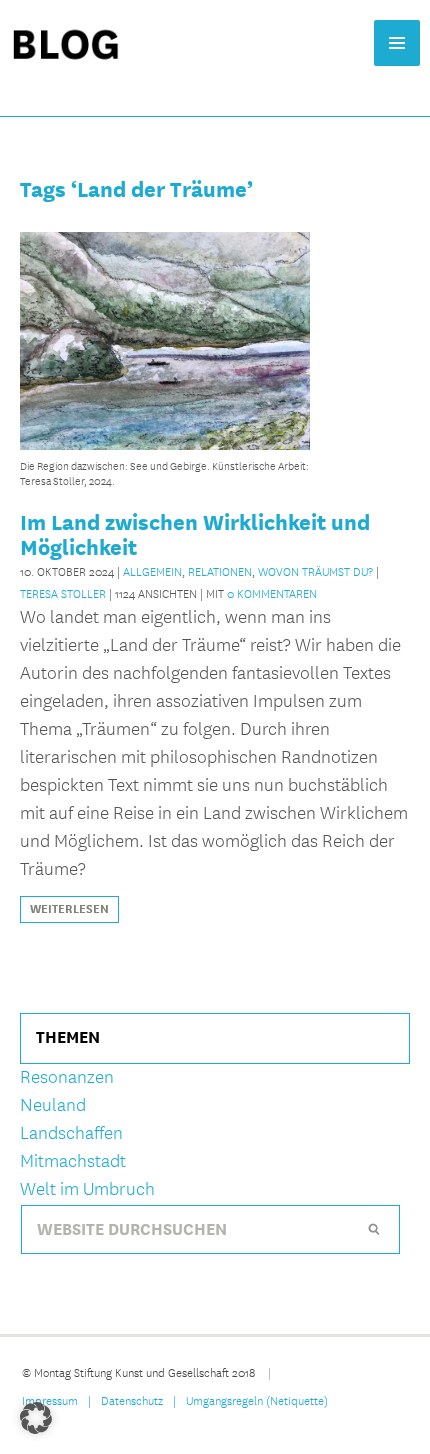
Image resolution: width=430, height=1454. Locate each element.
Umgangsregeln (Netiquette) (257, 1400)
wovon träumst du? (315, 571)
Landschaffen (71, 1133)
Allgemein (152, 571)
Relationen (220, 571)
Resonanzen (67, 1077)
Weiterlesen (69, 909)
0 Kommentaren (272, 593)
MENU (397, 43)
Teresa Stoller (63, 593)
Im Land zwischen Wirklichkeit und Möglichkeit (195, 534)
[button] (36, 1418)
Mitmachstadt (73, 1161)
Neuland (53, 1105)
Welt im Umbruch (87, 1189)
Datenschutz (132, 1400)
